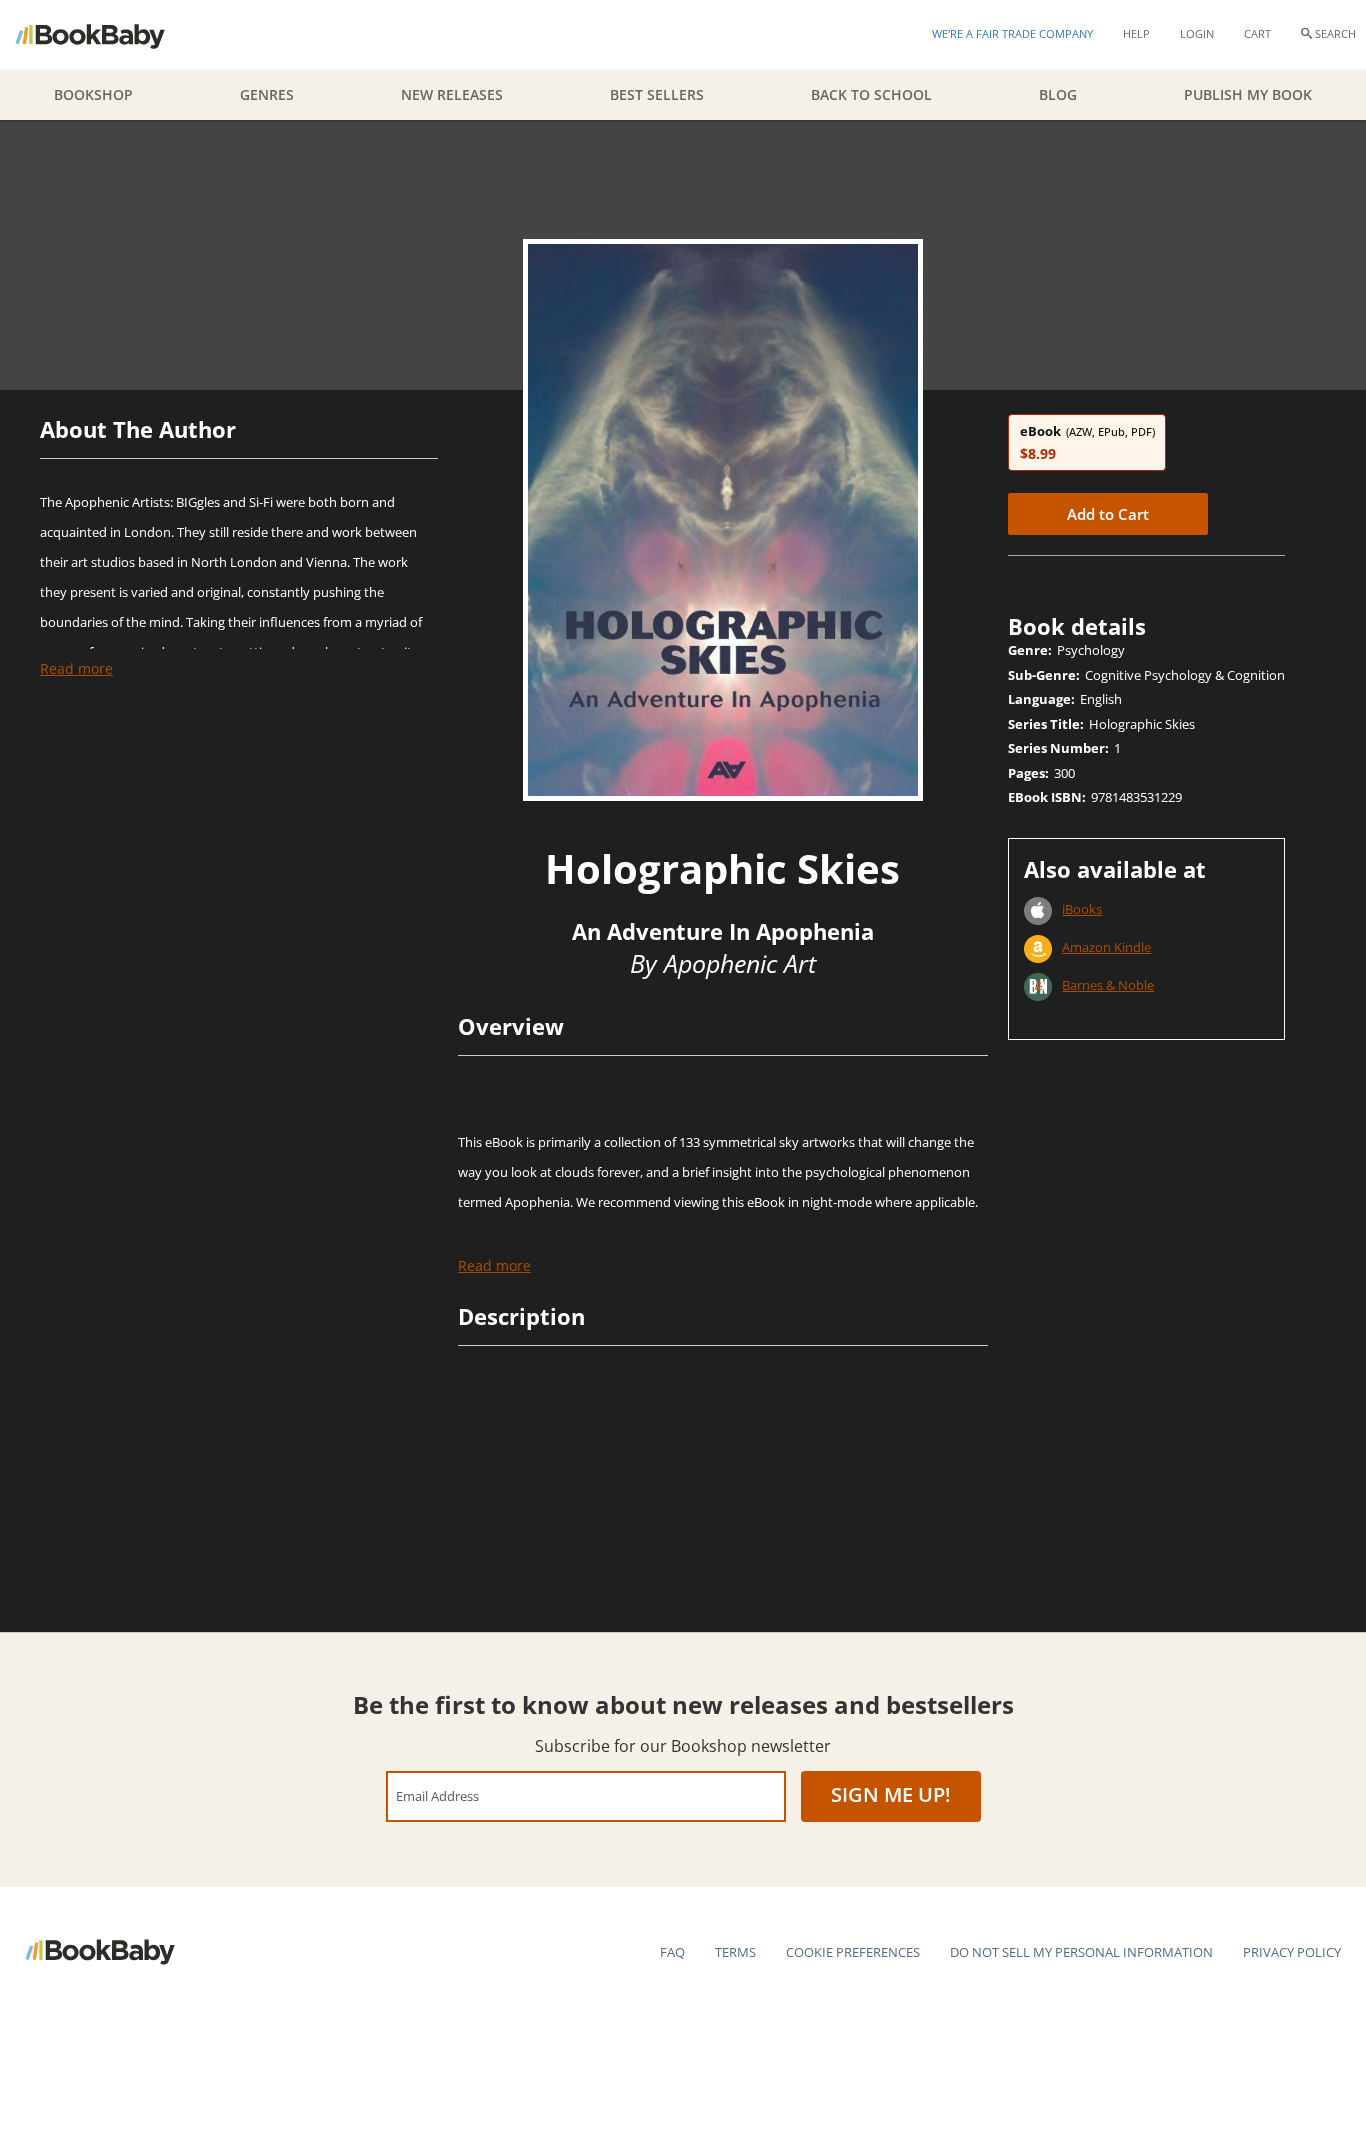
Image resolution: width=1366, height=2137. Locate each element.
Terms (735, 1952)
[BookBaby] (107, 35)
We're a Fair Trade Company (1012, 33)
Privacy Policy (1292, 1952)
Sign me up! (891, 1794)
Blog (1058, 94)
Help (1136, 33)
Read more (76, 668)
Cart (1257, 33)
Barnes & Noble (1108, 985)
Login (1197, 33)
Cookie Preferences (853, 1952)
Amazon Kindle (1106, 947)
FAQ (672, 1952)
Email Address (437, 1795)
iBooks (1082, 909)
